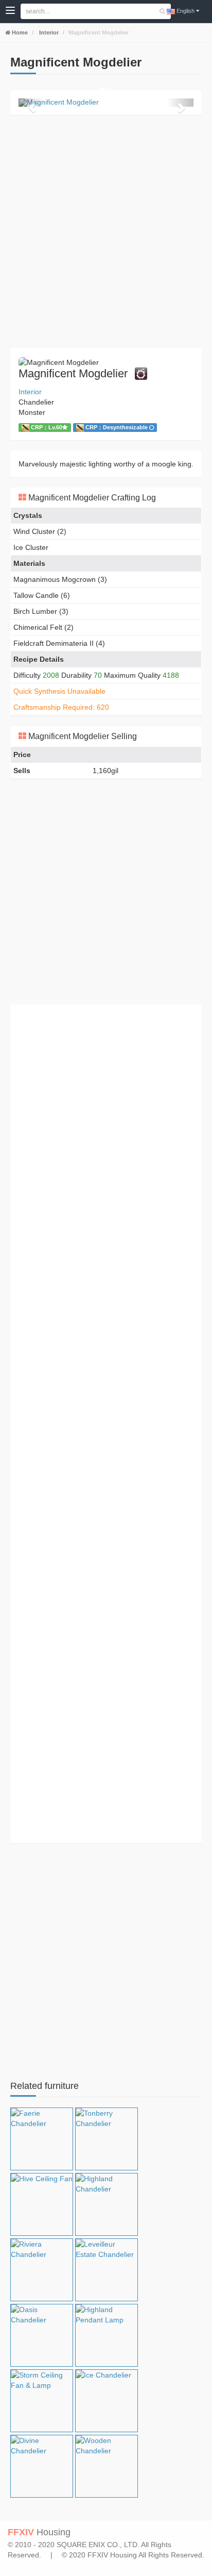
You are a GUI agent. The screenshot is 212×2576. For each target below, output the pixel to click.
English (185, 11)
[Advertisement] (106, 231)
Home (19, 32)
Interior (48, 32)
